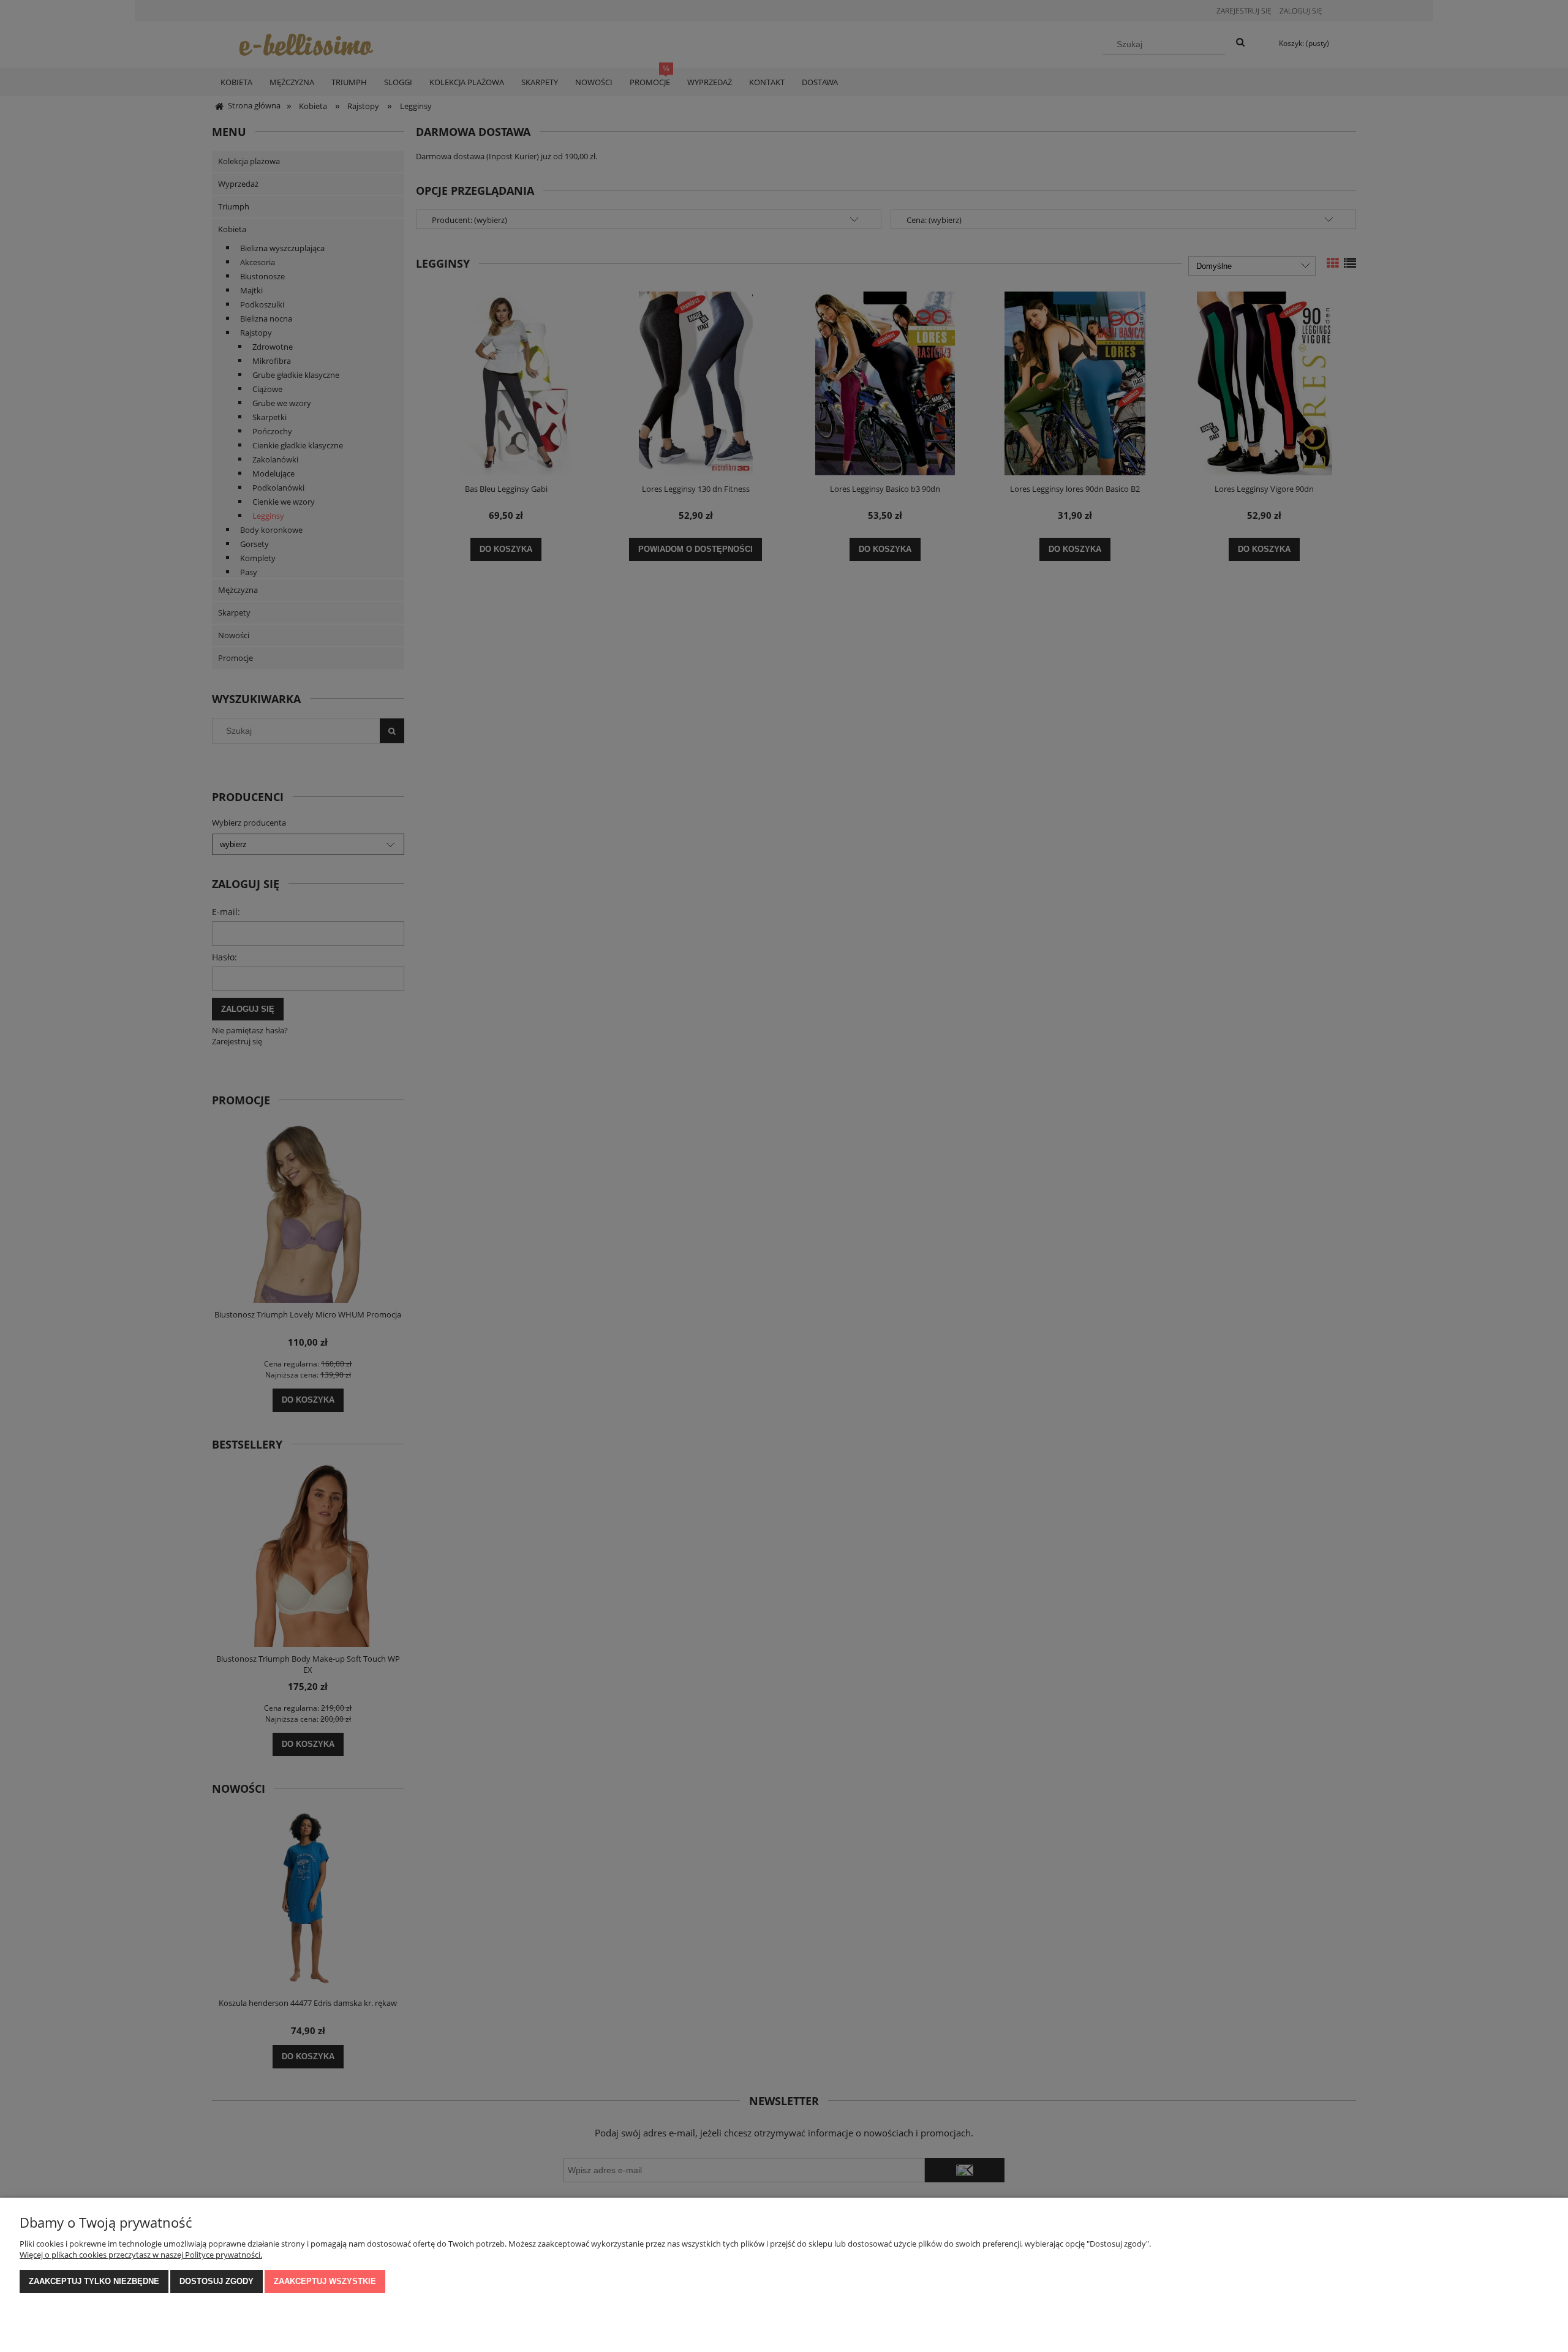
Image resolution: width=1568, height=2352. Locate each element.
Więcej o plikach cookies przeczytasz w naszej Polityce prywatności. (141, 2255)
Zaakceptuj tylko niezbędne (94, 2281)
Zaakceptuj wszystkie (325, 2281)
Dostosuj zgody (217, 2281)
